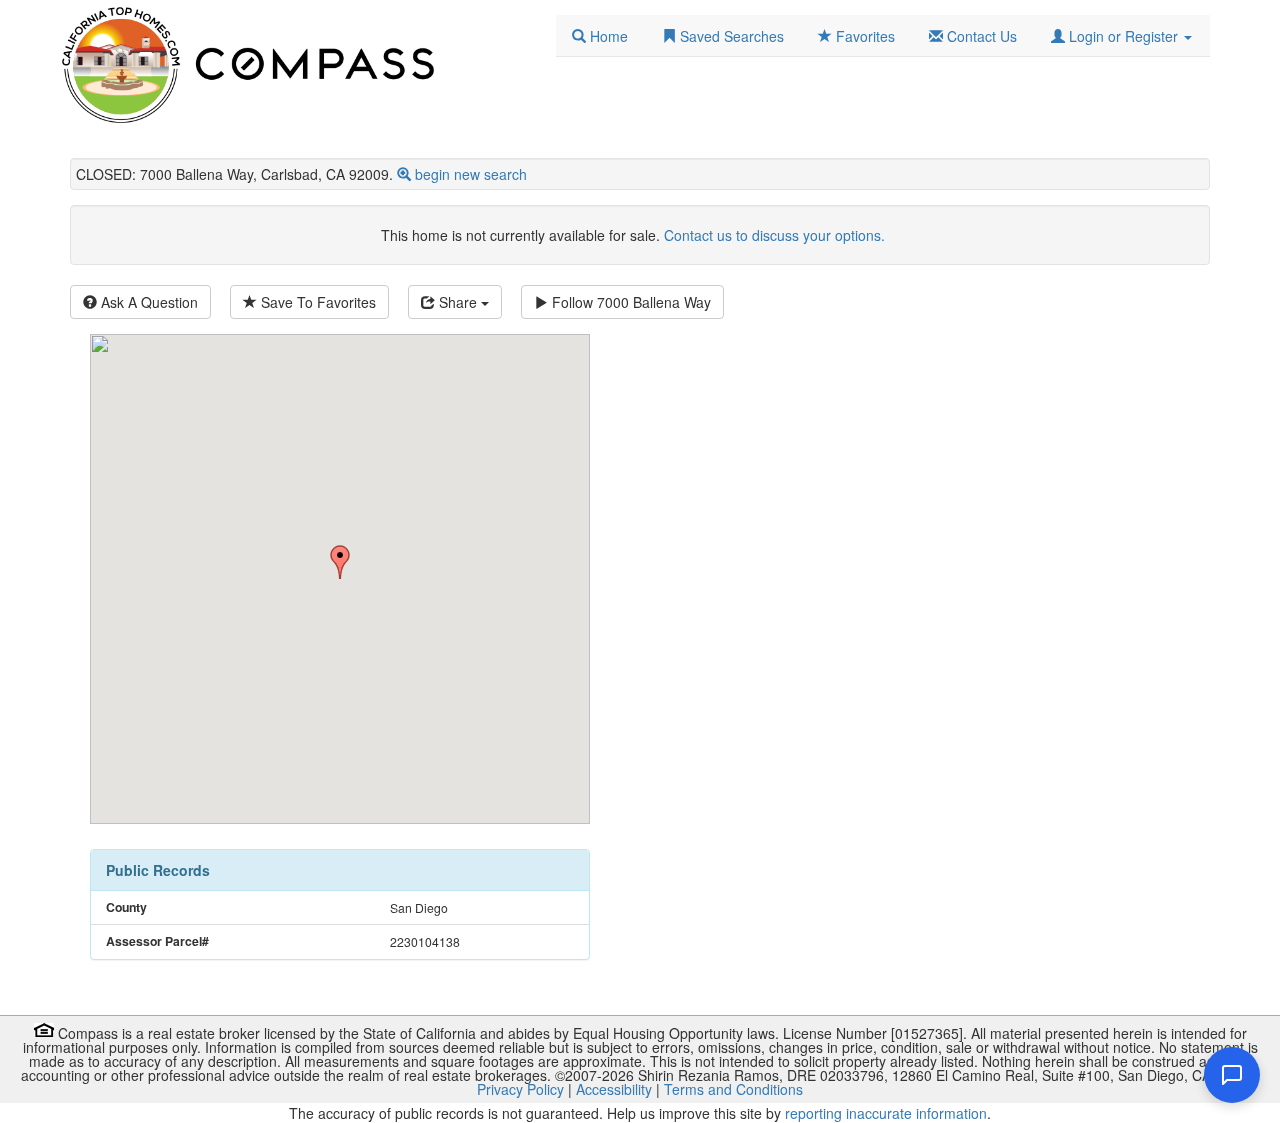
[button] (1121, 36)
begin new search (471, 174)
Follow (629, 302)
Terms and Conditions (733, 1089)
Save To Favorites (316, 302)
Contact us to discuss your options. (774, 235)
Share (458, 302)
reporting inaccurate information (886, 1113)
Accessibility (614, 1089)
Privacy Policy (520, 1089)
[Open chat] (1232, 1075)
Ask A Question (147, 302)
